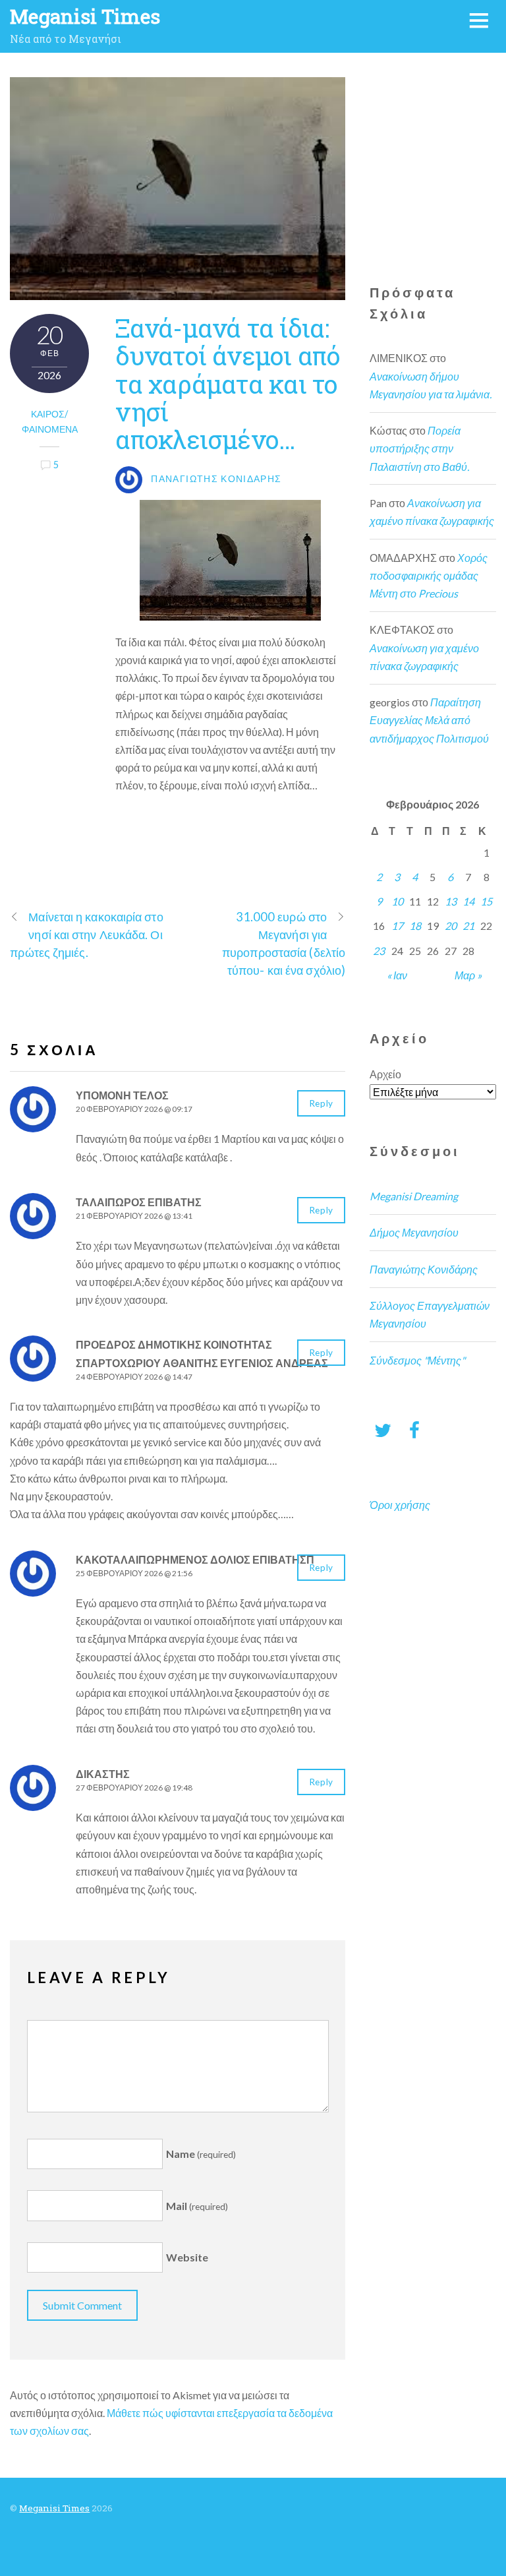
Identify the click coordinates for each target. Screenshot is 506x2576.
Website (187, 2258)
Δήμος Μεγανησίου (414, 1232)
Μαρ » (468, 975)
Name (201, 2154)
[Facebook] (414, 1429)
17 (397, 926)
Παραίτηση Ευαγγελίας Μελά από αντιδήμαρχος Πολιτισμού (429, 720)
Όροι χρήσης (400, 1505)
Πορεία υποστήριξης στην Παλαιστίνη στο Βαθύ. (419, 448)
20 (451, 926)
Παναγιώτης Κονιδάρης (424, 1269)
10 (397, 901)
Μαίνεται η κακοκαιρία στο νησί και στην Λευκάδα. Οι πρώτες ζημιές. (86, 935)
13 (451, 901)
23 (379, 951)
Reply (321, 1103)
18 (415, 926)
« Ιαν (397, 975)
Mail (197, 2206)
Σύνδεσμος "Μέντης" (417, 1360)
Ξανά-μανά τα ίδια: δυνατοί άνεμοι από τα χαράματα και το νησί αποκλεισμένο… (228, 383)
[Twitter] (383, 1429)
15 (486, 901)
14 (468, 901)
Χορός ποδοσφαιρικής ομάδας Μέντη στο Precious (429, 575)
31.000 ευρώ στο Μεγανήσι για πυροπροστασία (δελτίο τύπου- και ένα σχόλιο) (284, 944)
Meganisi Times (54, 2508)
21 (468, 926)
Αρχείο (385, 1074)
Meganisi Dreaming (414, 1196)
